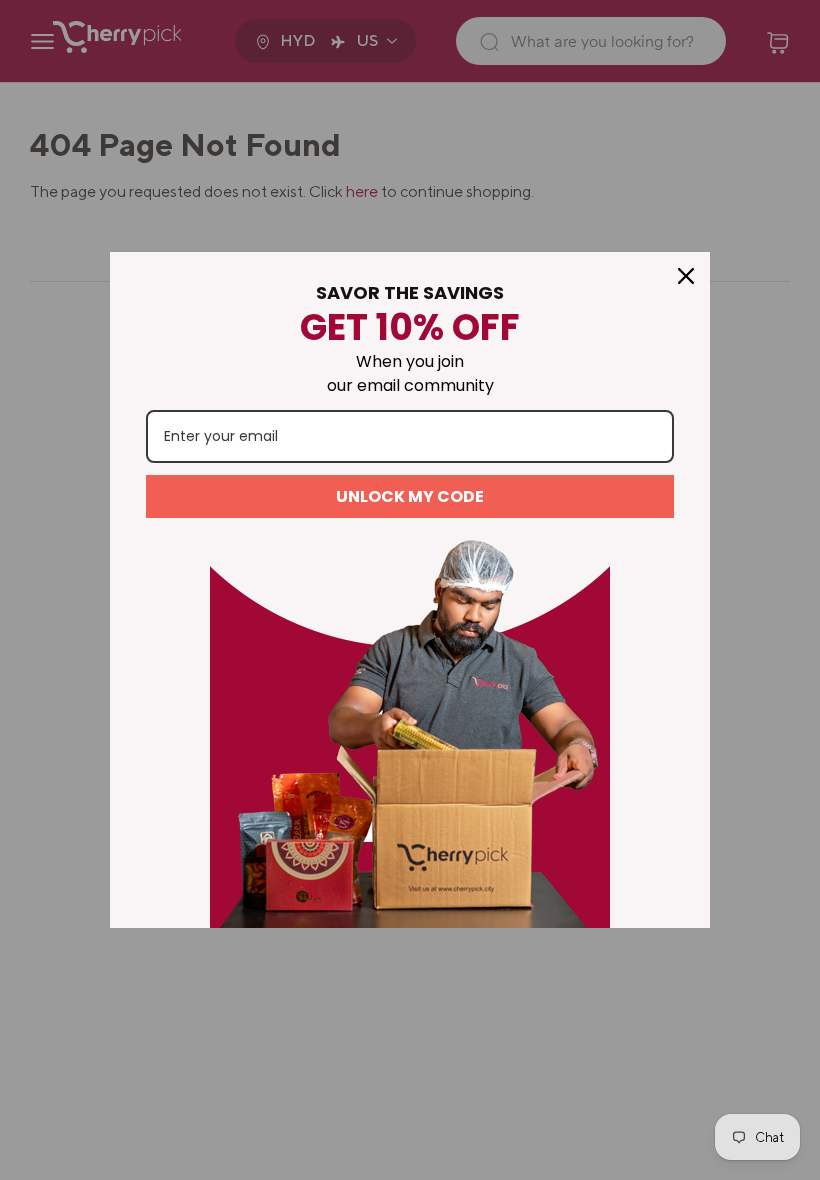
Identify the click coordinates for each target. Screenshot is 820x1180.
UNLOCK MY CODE (410, 496)
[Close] (686, 276)
